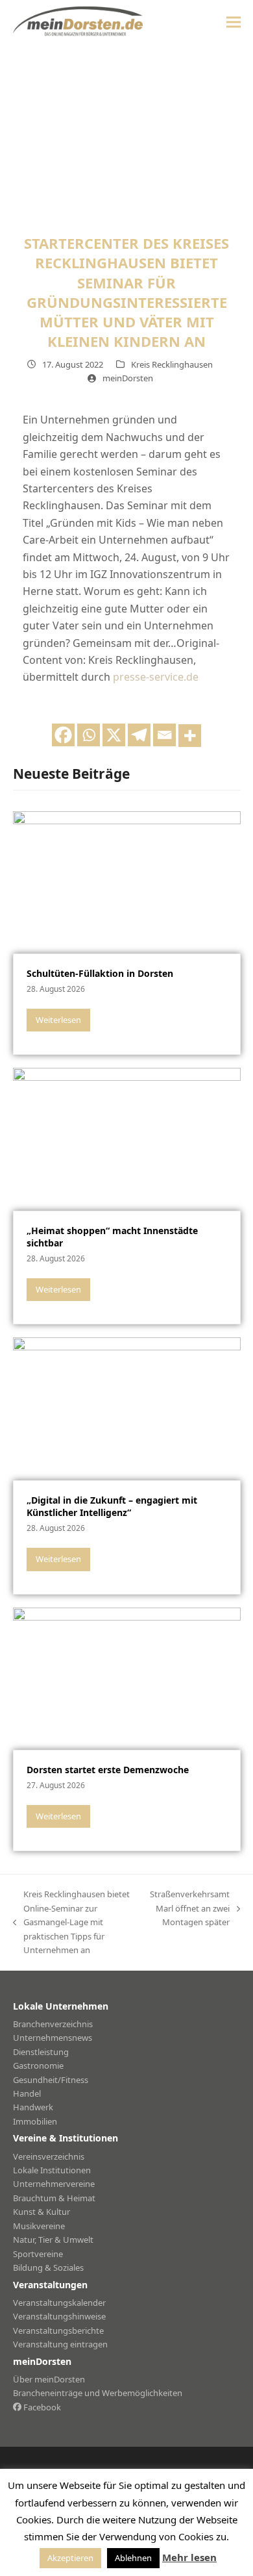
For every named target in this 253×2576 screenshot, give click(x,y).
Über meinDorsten (49, 2379)
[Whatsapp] (89, 735)
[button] (234, 22)
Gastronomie (38, 2065)
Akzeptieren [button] (70, 2558)
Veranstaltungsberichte (58, 2330)
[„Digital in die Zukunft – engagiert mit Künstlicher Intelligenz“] (127, 1408)
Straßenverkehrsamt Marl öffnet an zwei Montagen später (190, 1909)
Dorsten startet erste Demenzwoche (108, 1770)
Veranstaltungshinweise (59, 2316)
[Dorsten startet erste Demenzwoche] (127, 1678)
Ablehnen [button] (133, 2558)
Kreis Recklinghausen (172, 364)
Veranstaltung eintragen (60, 2344)
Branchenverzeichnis (53, 2024)
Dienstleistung (41, 2052)
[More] (190, 736)
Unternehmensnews (53, 2038)
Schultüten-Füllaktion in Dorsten (100, 973)
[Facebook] (63, 735)
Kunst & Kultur (42, 2212)
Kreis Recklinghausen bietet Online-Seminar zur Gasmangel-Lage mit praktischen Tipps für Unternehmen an (71, 1922)
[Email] (164, 735)
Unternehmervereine (54, 2184)
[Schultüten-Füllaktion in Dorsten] (127, 881)
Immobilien (35, 2121)
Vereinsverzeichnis (49, 2156)
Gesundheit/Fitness (51, 2080)
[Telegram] (139, 735)
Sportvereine (38, 2254)
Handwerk (33, 2107)
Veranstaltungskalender (59, 2303)
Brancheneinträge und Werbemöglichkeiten (98, 2393)
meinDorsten (128, 378)
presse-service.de (156, 677)
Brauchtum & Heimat (54, 2198)
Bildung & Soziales (48, 2267)
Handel (27, 2093)
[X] (114, 735)
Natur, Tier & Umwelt (53, 2240)
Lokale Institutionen (52, 2170)
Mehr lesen (189, 2557)
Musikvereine (39, 2226)
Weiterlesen (58, 1020)
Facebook (41, 2407)
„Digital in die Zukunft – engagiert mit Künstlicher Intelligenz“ (112, 1506)
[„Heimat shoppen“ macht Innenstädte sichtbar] (127, 1139)
